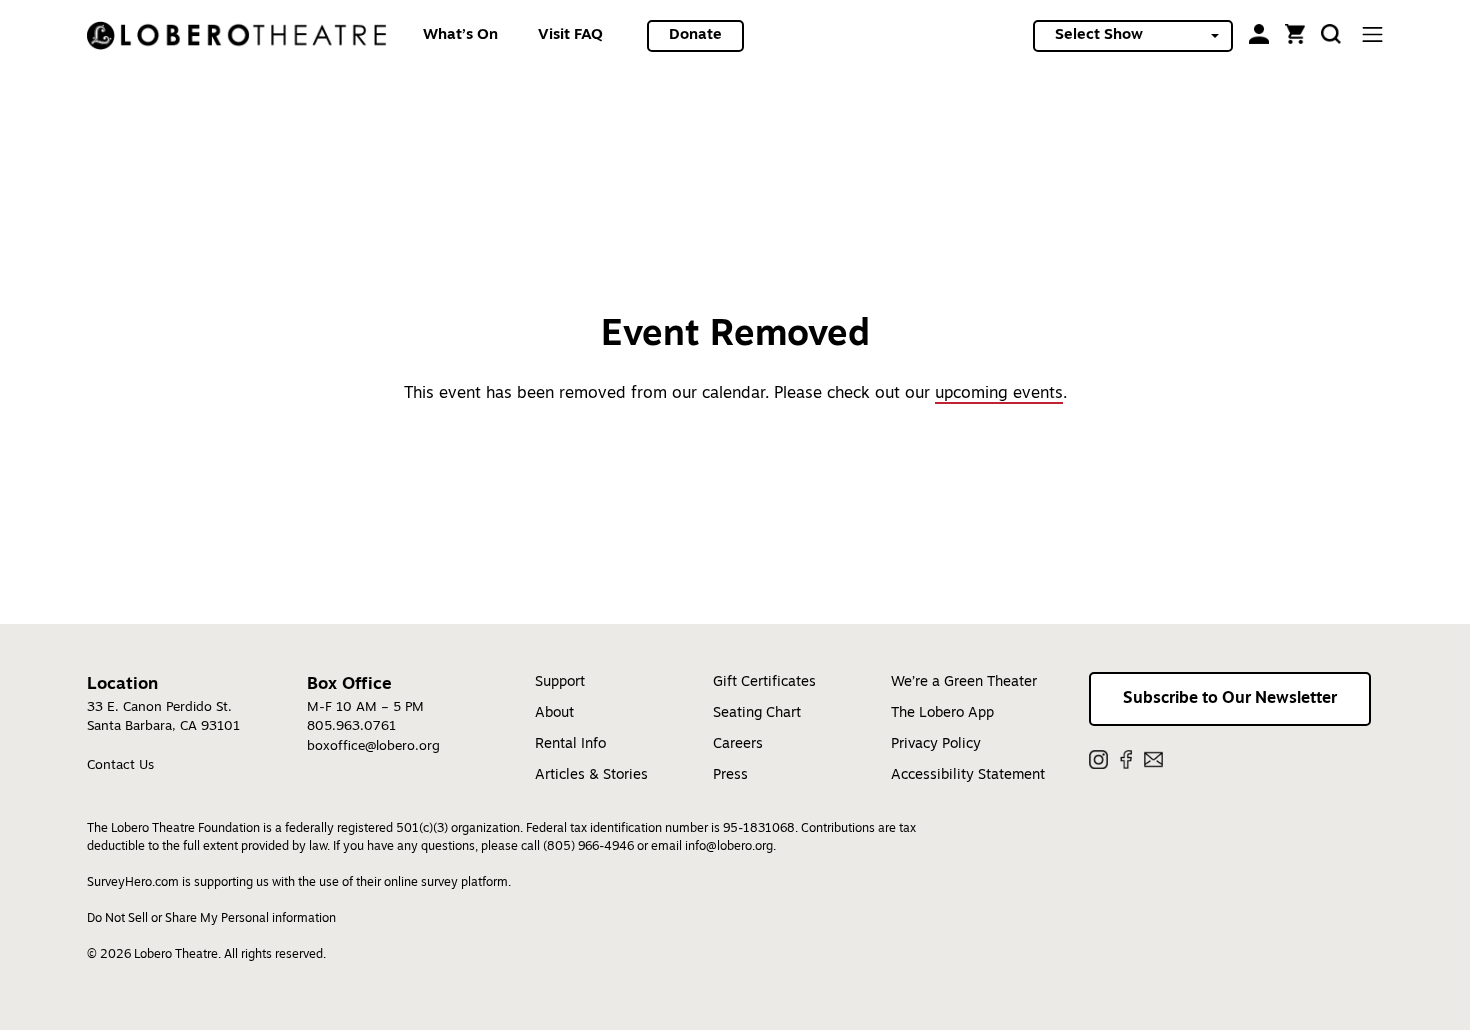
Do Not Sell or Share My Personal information (211, 919)
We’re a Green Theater (964, 682)
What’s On (460, 35)
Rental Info (570, 744)
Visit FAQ (570, 35)
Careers (738, 744)
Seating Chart (757, 713)
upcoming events (999, 394)
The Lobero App (942, 713)
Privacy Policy (936, 744)
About (554, 713)
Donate (695, 35)
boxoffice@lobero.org (373, 746)
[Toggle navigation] (1372, 34)
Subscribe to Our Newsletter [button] (1230, 699)
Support (560, 682)
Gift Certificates (764, 682)
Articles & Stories (591, 775)
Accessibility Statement (968, 775)
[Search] (1331, 34)
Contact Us (120, 765)
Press (730, 775)
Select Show (1099, 35)
